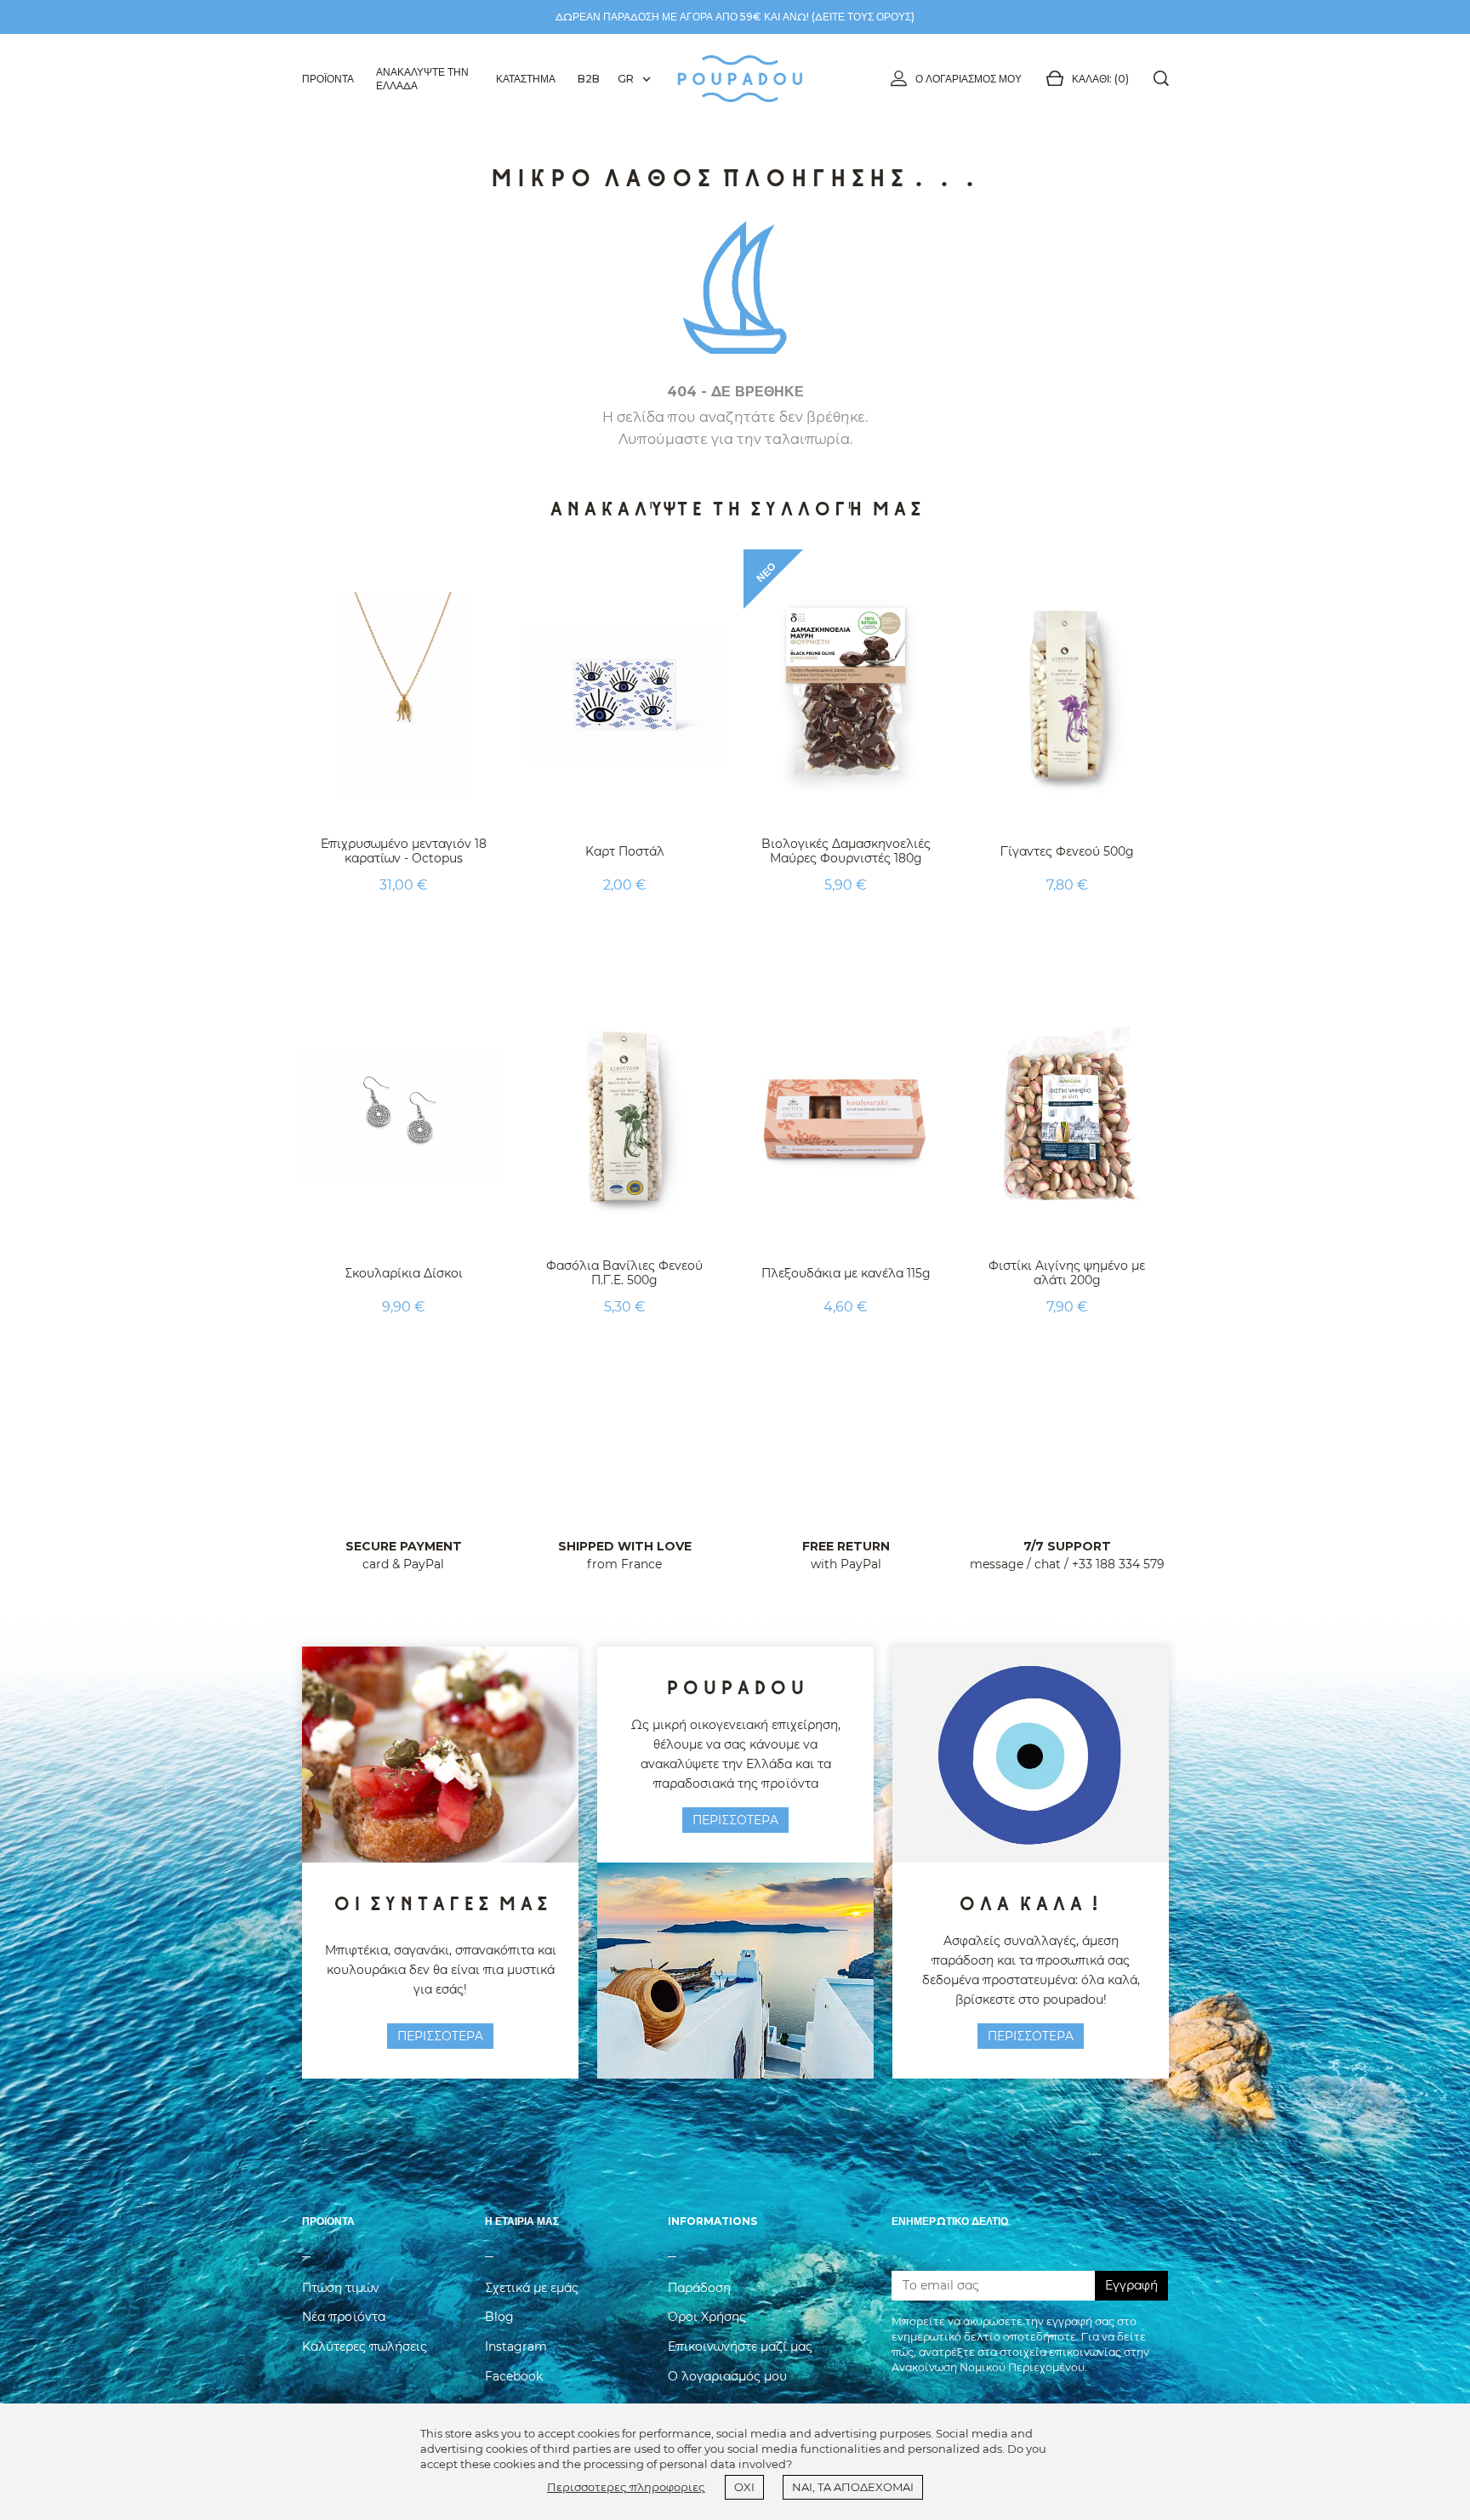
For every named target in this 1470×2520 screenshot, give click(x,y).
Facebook (514, 2376)
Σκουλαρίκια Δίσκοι (404, 1273)
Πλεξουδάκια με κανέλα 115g (846, 1273)
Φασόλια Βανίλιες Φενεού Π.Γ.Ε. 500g (624, 1273)
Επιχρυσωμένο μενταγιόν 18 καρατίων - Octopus (404, 851)
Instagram (516, 2347)
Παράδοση (699, 2288)
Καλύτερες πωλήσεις (365, 2347)
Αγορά (404, 928)
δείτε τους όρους (863, 17)
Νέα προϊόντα (344, 2317)
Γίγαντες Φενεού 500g (1067, 851)
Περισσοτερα (440, 2036)
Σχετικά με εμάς (532, 2288)
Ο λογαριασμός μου (969, 79)
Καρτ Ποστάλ (625, 851)
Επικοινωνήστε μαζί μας (740, 2347)
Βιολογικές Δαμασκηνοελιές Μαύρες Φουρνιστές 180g (846, 851)
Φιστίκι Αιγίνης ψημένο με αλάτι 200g (1067, 1273)
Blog (499, 2317)
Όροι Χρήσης (707, 2317)
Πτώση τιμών (341, 2288)
